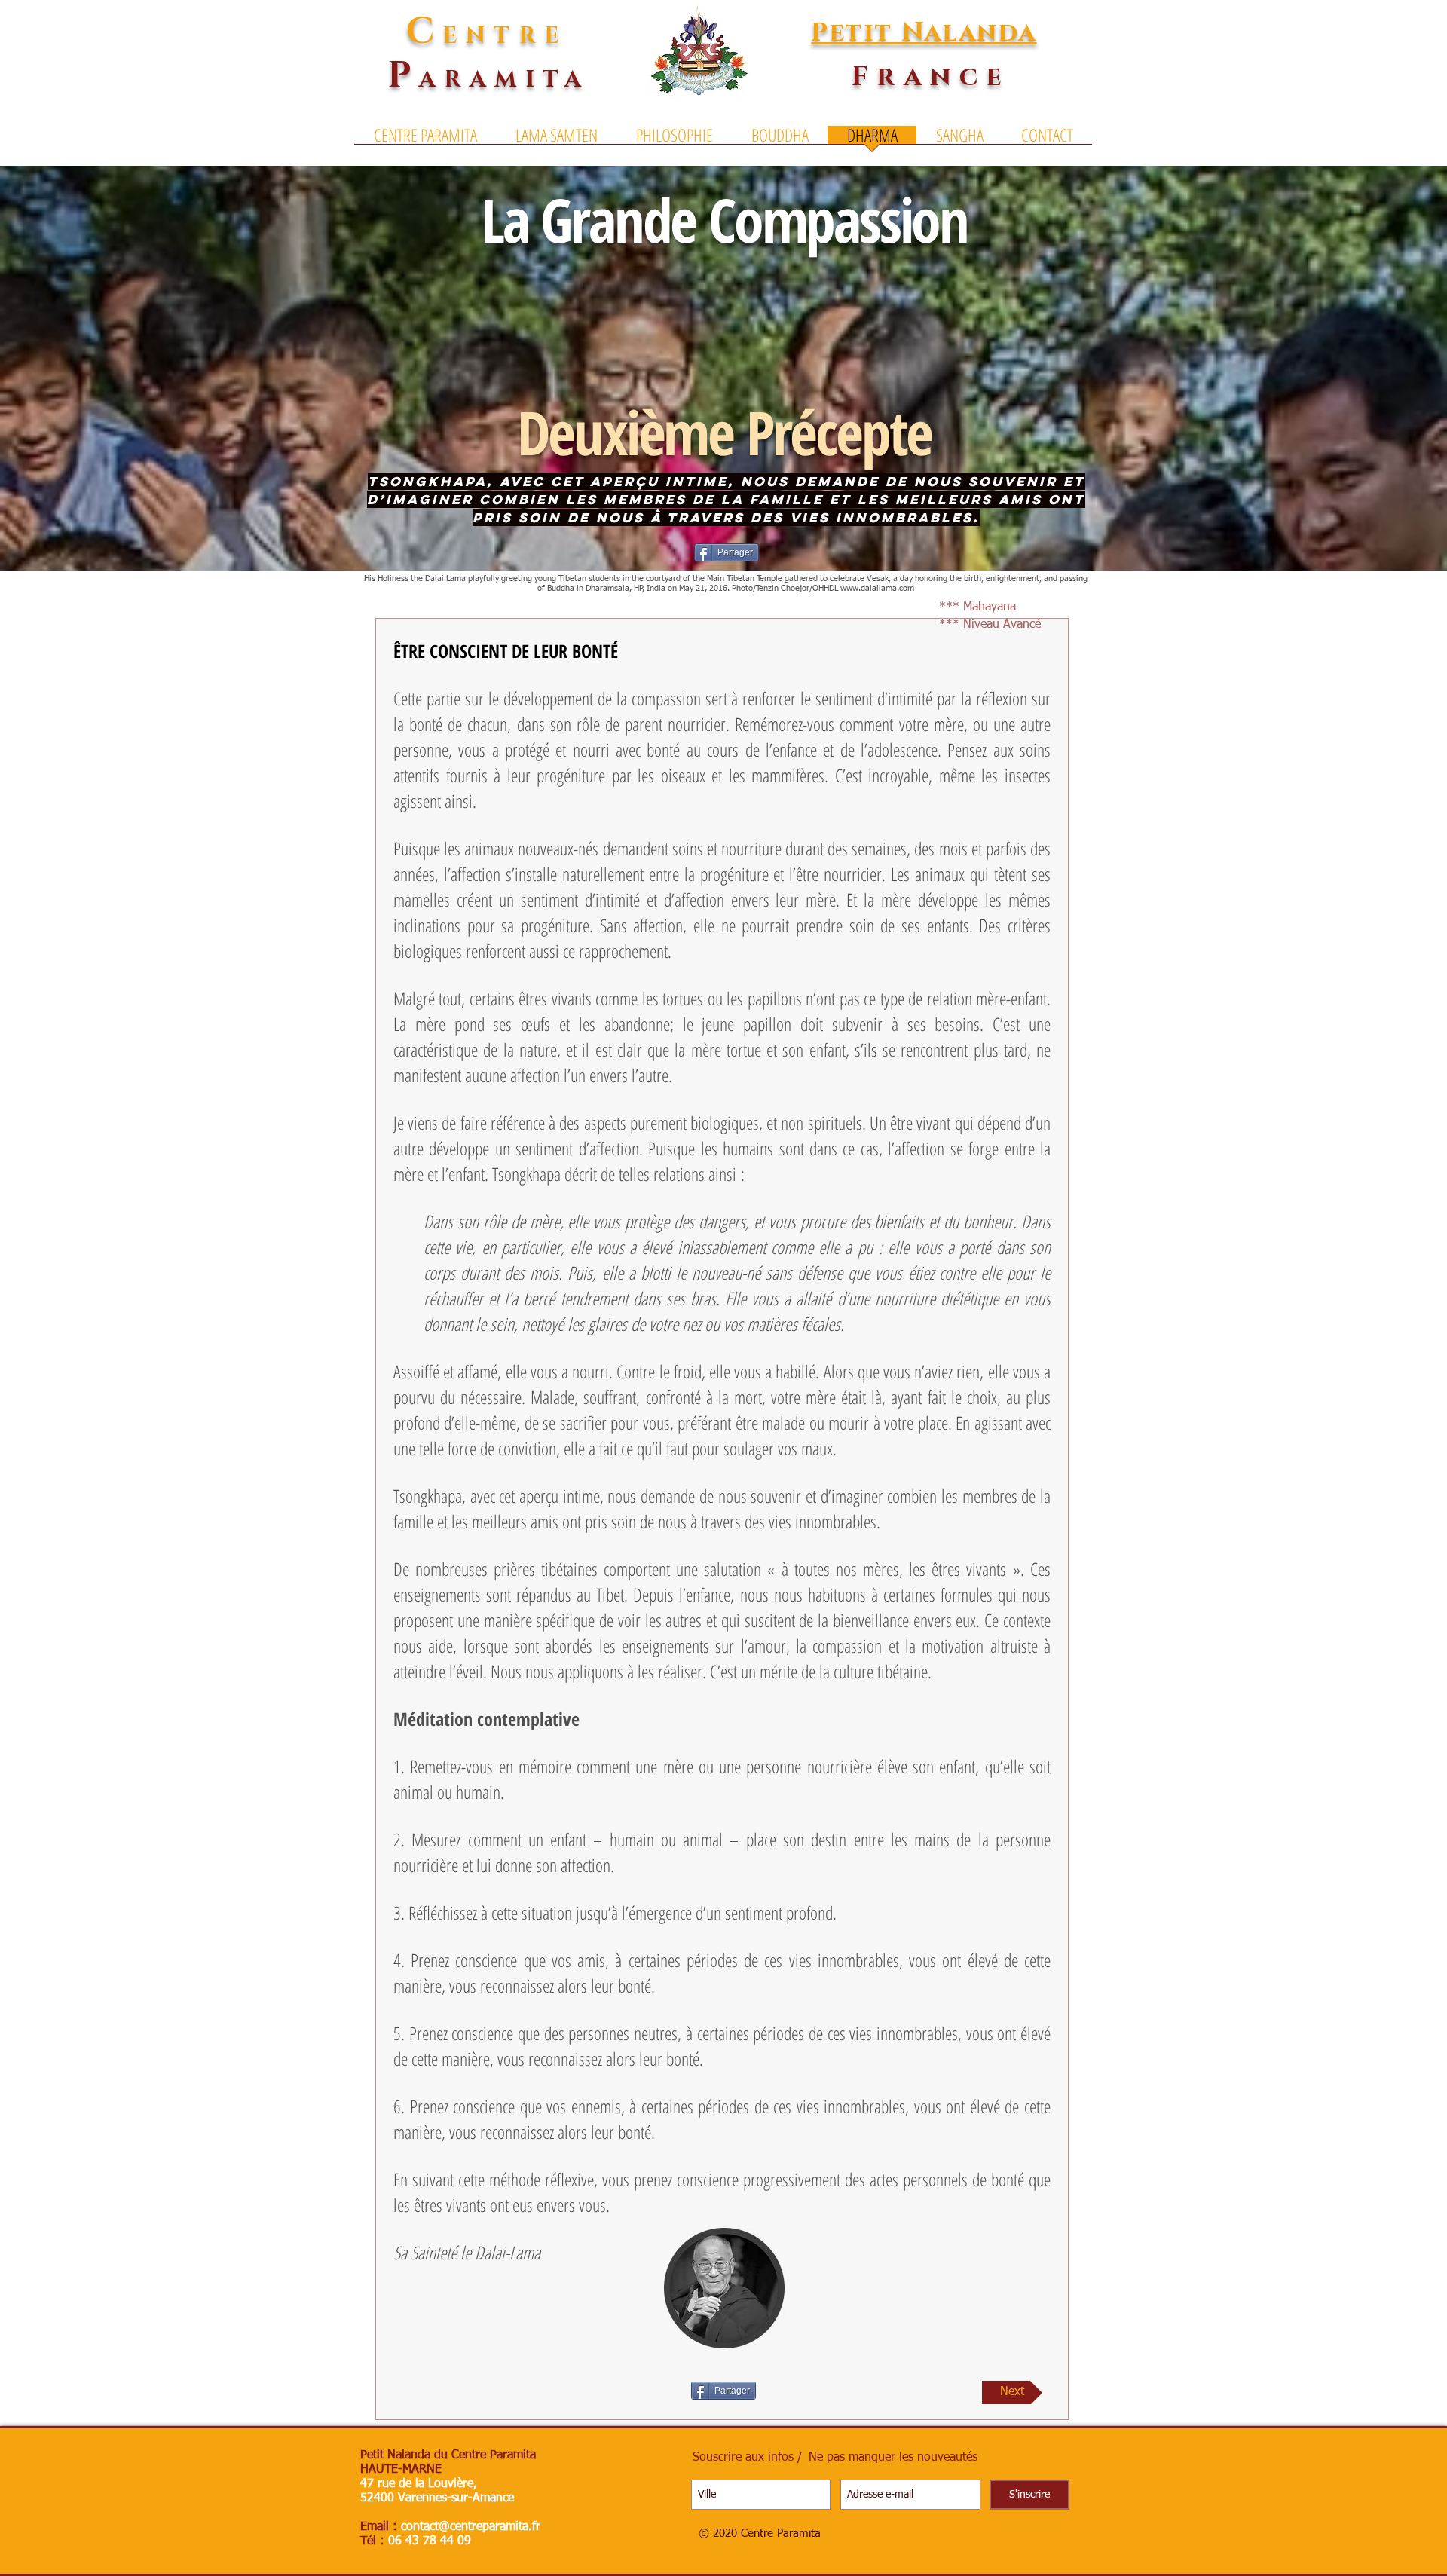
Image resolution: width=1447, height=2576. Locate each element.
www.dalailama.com (877, 588)
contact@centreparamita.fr (471, 2527)
